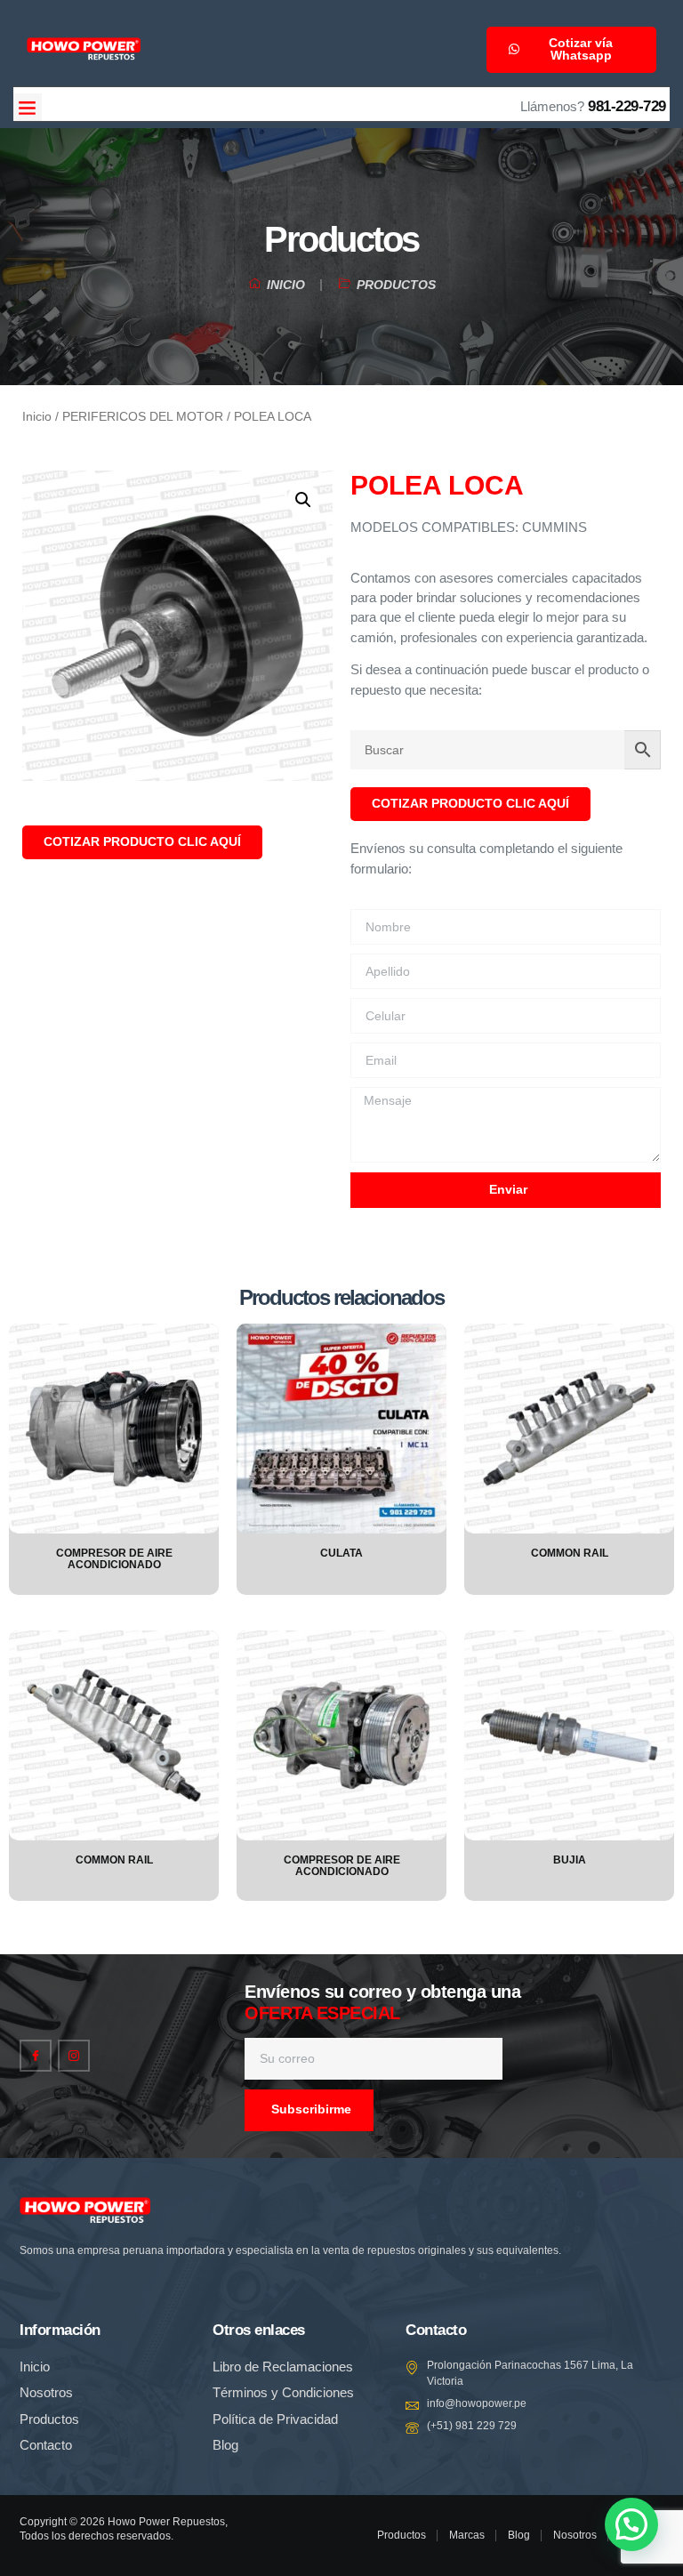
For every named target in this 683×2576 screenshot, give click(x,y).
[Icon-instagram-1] (74, 2056)
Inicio (37, 417)
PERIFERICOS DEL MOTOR (143, 417)
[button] (28, 108)
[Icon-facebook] (36, 2056)
